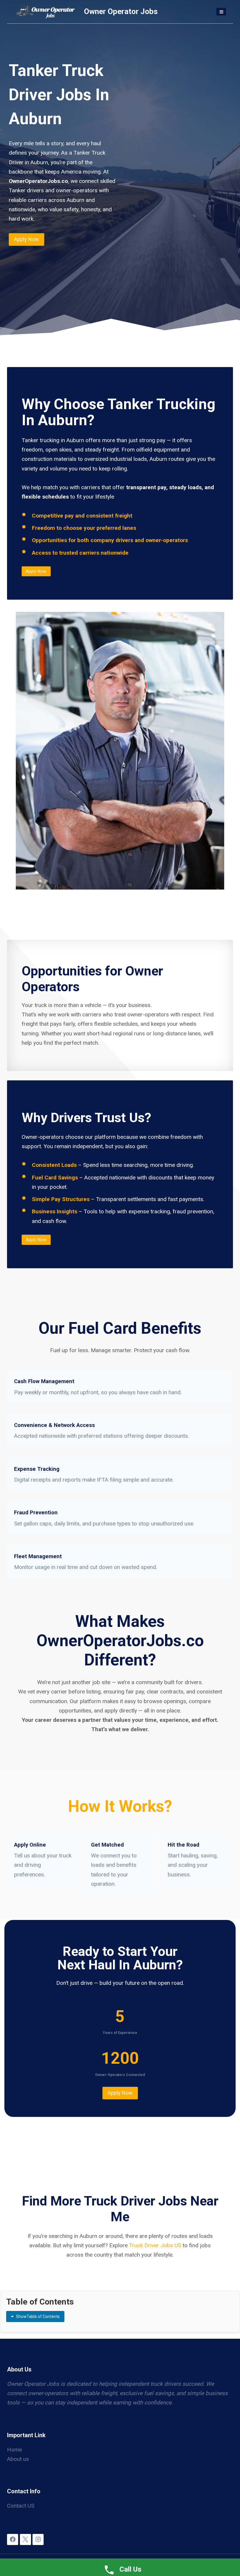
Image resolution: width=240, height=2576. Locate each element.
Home (14, 2450)
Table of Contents (38, 2317)
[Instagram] (38, 2539)
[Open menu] (221, 12)
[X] (25, 2539)
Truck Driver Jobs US (155, 2245)
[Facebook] (13, 2539)
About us (18, 2459)
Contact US (21, 2506)
